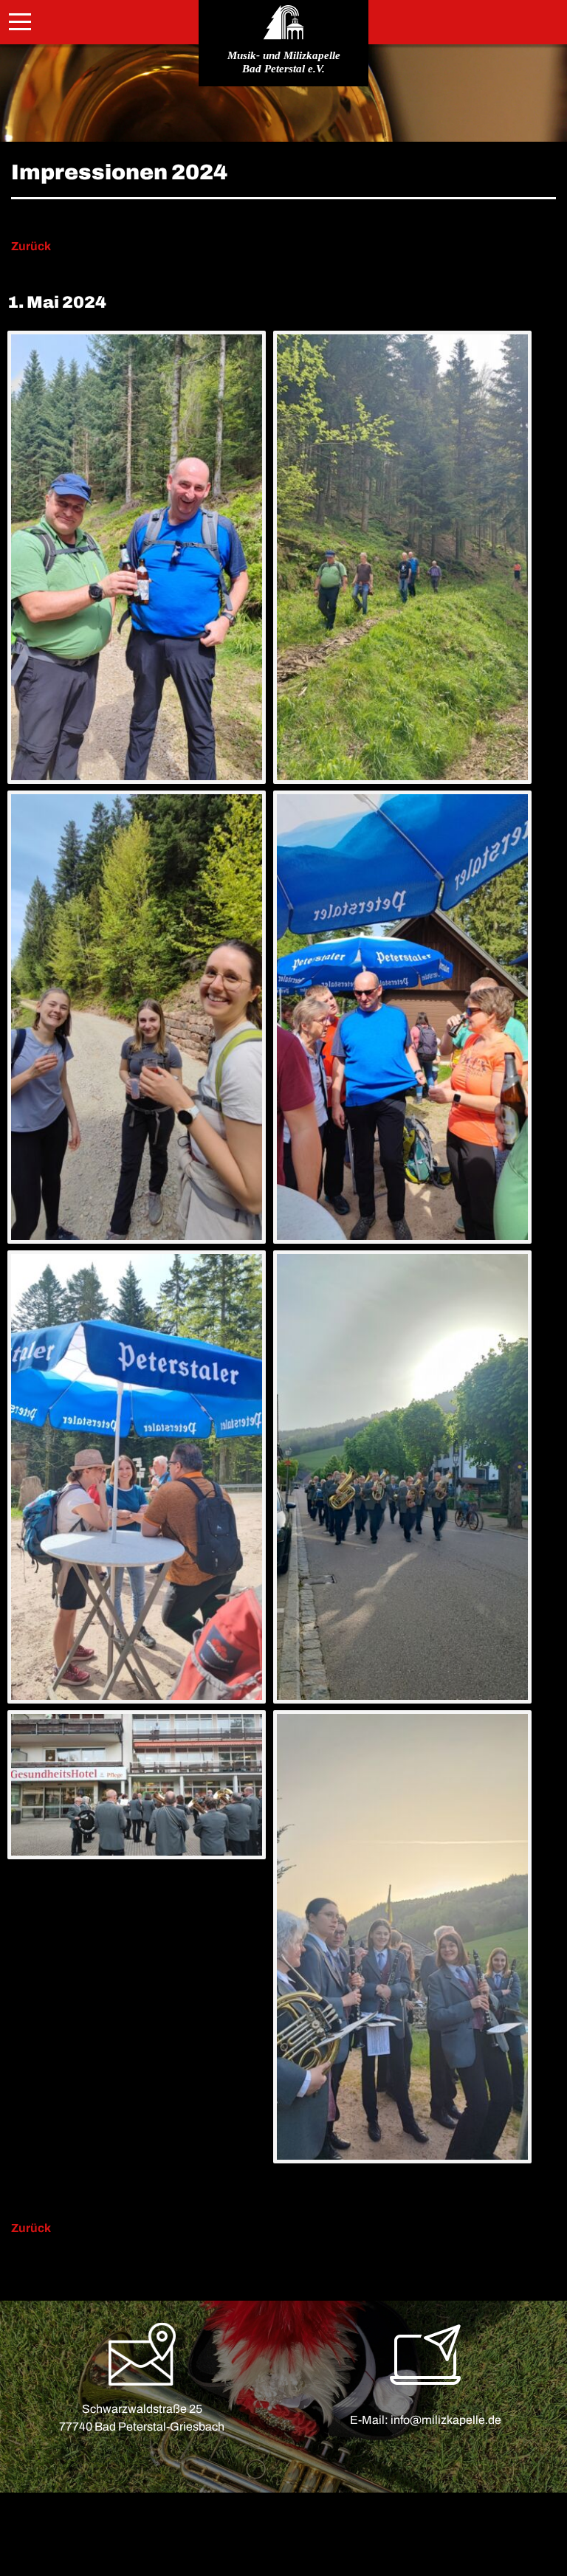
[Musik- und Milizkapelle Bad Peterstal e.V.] (283, 22)
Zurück (31, 246)
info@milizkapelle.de (446, 2420)
